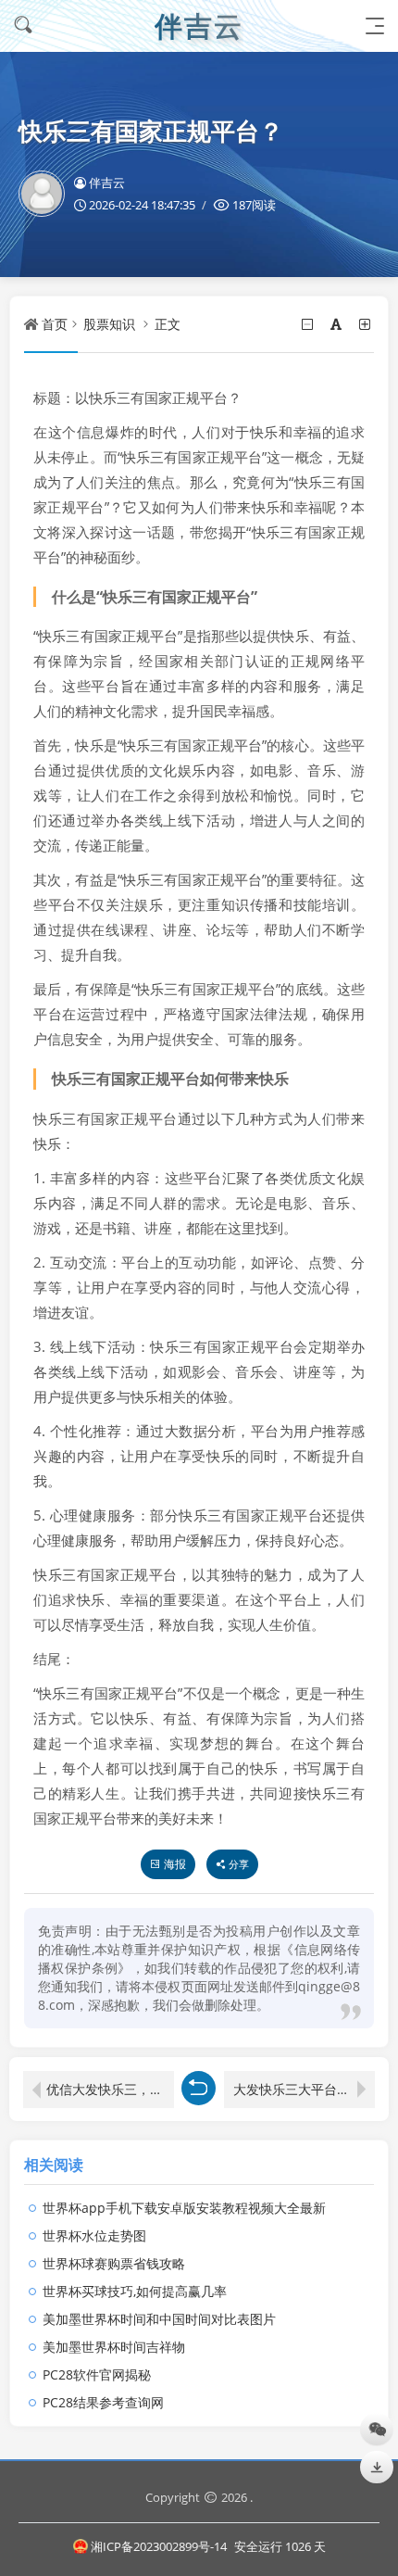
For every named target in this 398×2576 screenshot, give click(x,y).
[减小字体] (309, 324)
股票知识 (109, 324)
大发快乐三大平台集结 (298, 2089)
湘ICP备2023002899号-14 (160, 2546)
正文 (168, 324)
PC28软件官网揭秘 (97, 2374)
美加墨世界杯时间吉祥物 (114, 2347)
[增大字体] (366, 324)
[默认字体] (337, 324)
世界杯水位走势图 (94, 2235)
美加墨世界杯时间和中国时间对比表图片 (159, 2319)
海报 (175, 1864)
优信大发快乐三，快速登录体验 (110, 2089)
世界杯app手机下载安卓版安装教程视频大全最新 (184, 2208)
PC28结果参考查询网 (103, 2402)
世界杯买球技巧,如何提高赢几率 (135, 2291)
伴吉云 (107, 183)
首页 (55, 324)
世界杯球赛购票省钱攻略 (114, 2263)
